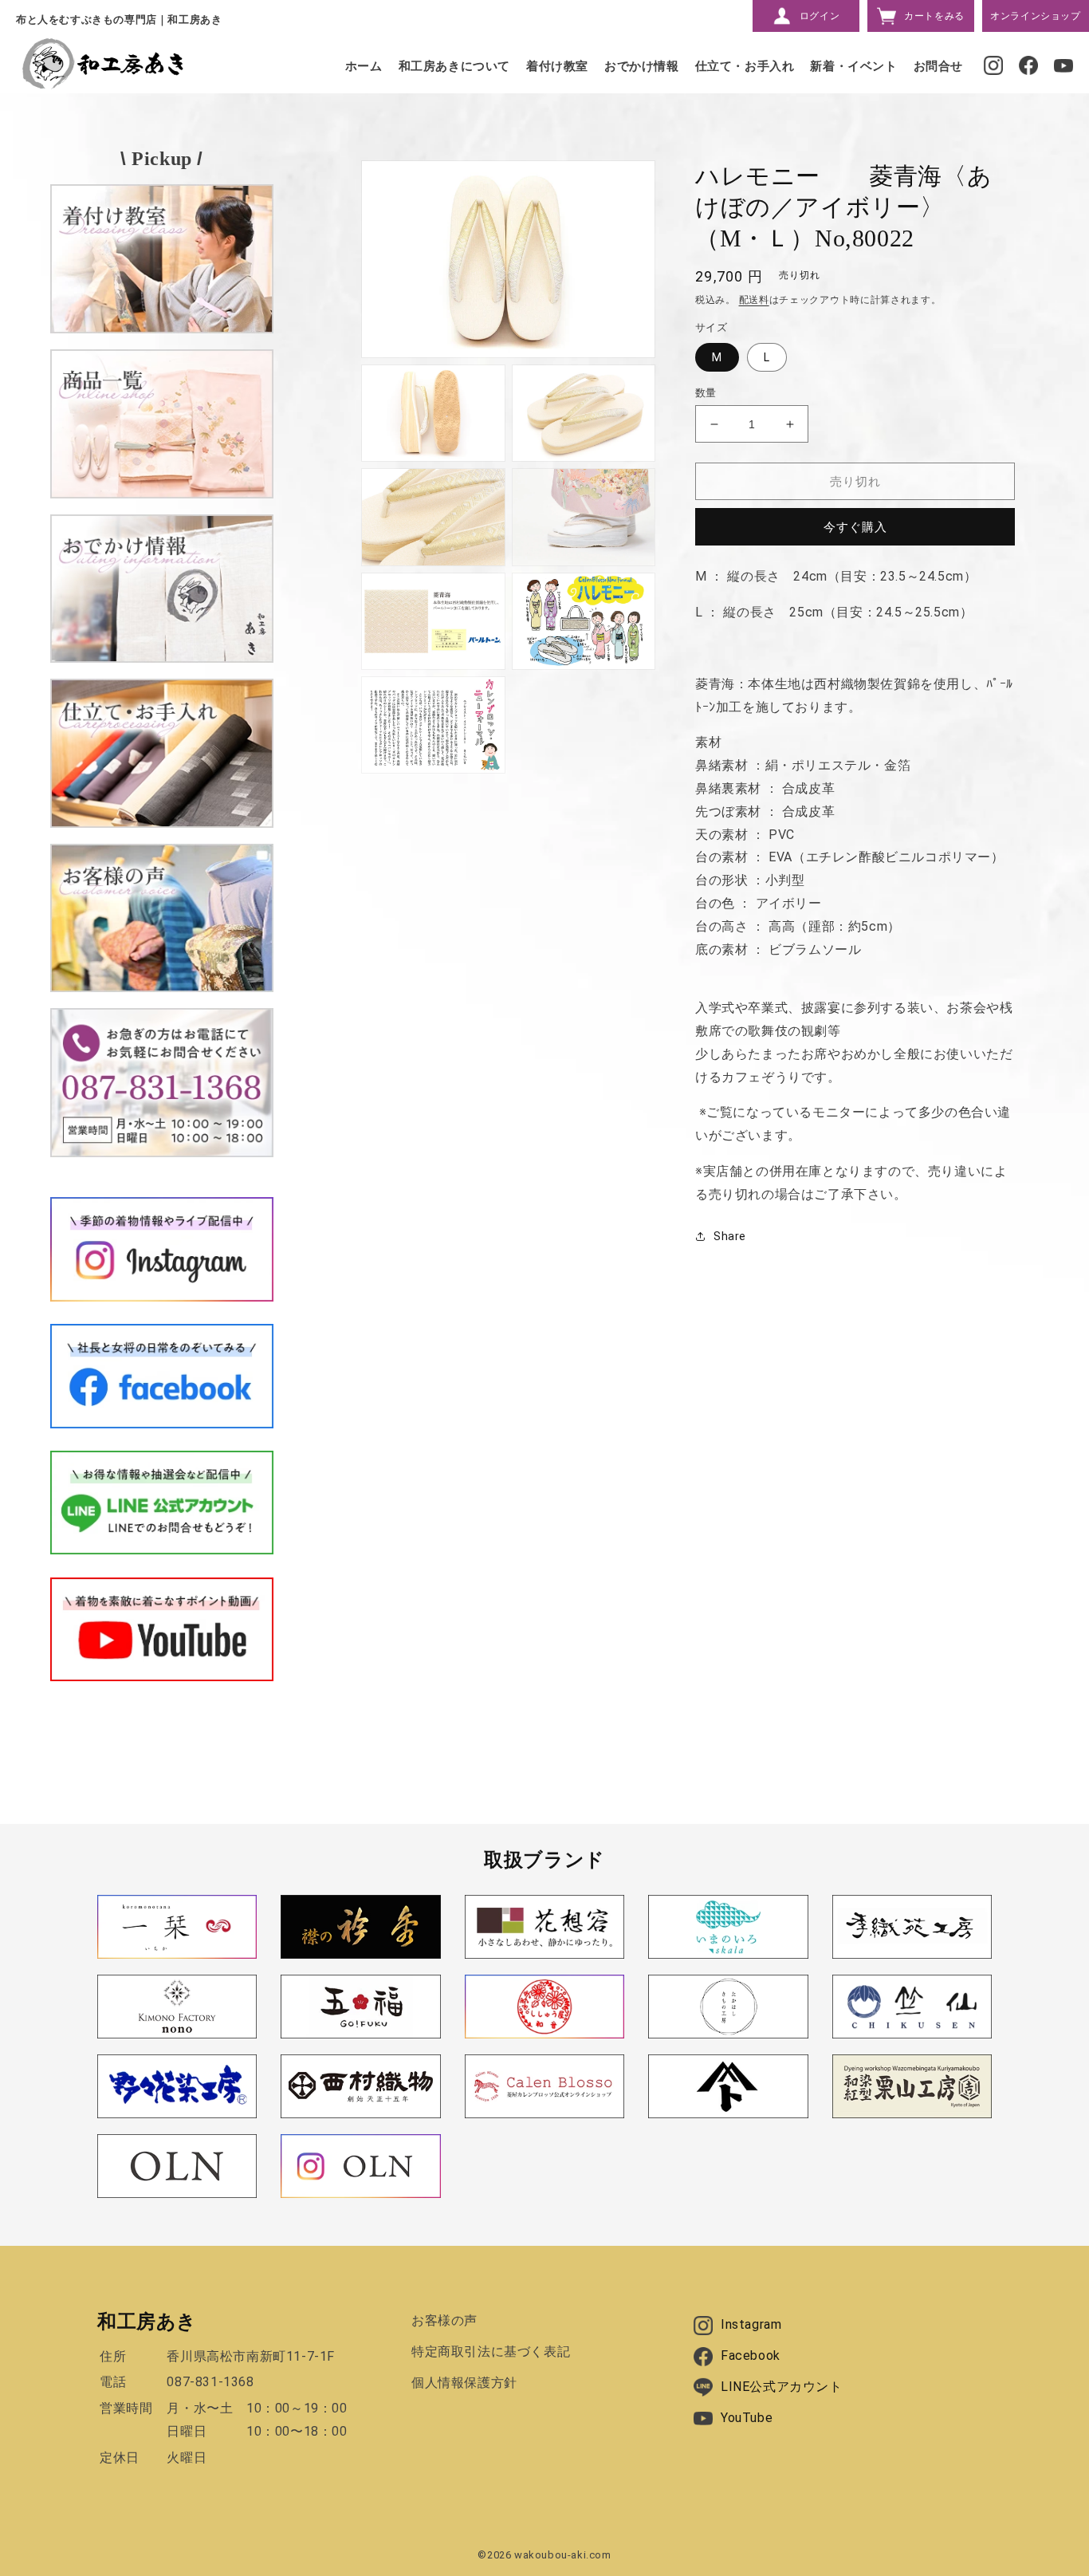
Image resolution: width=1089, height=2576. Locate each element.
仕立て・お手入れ (745, 66)
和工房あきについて (454, 66)
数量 (706, 393)
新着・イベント (853, 66)
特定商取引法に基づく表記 (491, 2351)
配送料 (754, 300)
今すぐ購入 (855, 527)
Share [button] (730, 1236)
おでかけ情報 (642, 66)
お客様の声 (444, 2320)
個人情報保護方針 (464, 2383)
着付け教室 (557, 66)
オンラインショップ (1035, 16)
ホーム (364, 66)
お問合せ (938, 66)
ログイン (820, 16)
